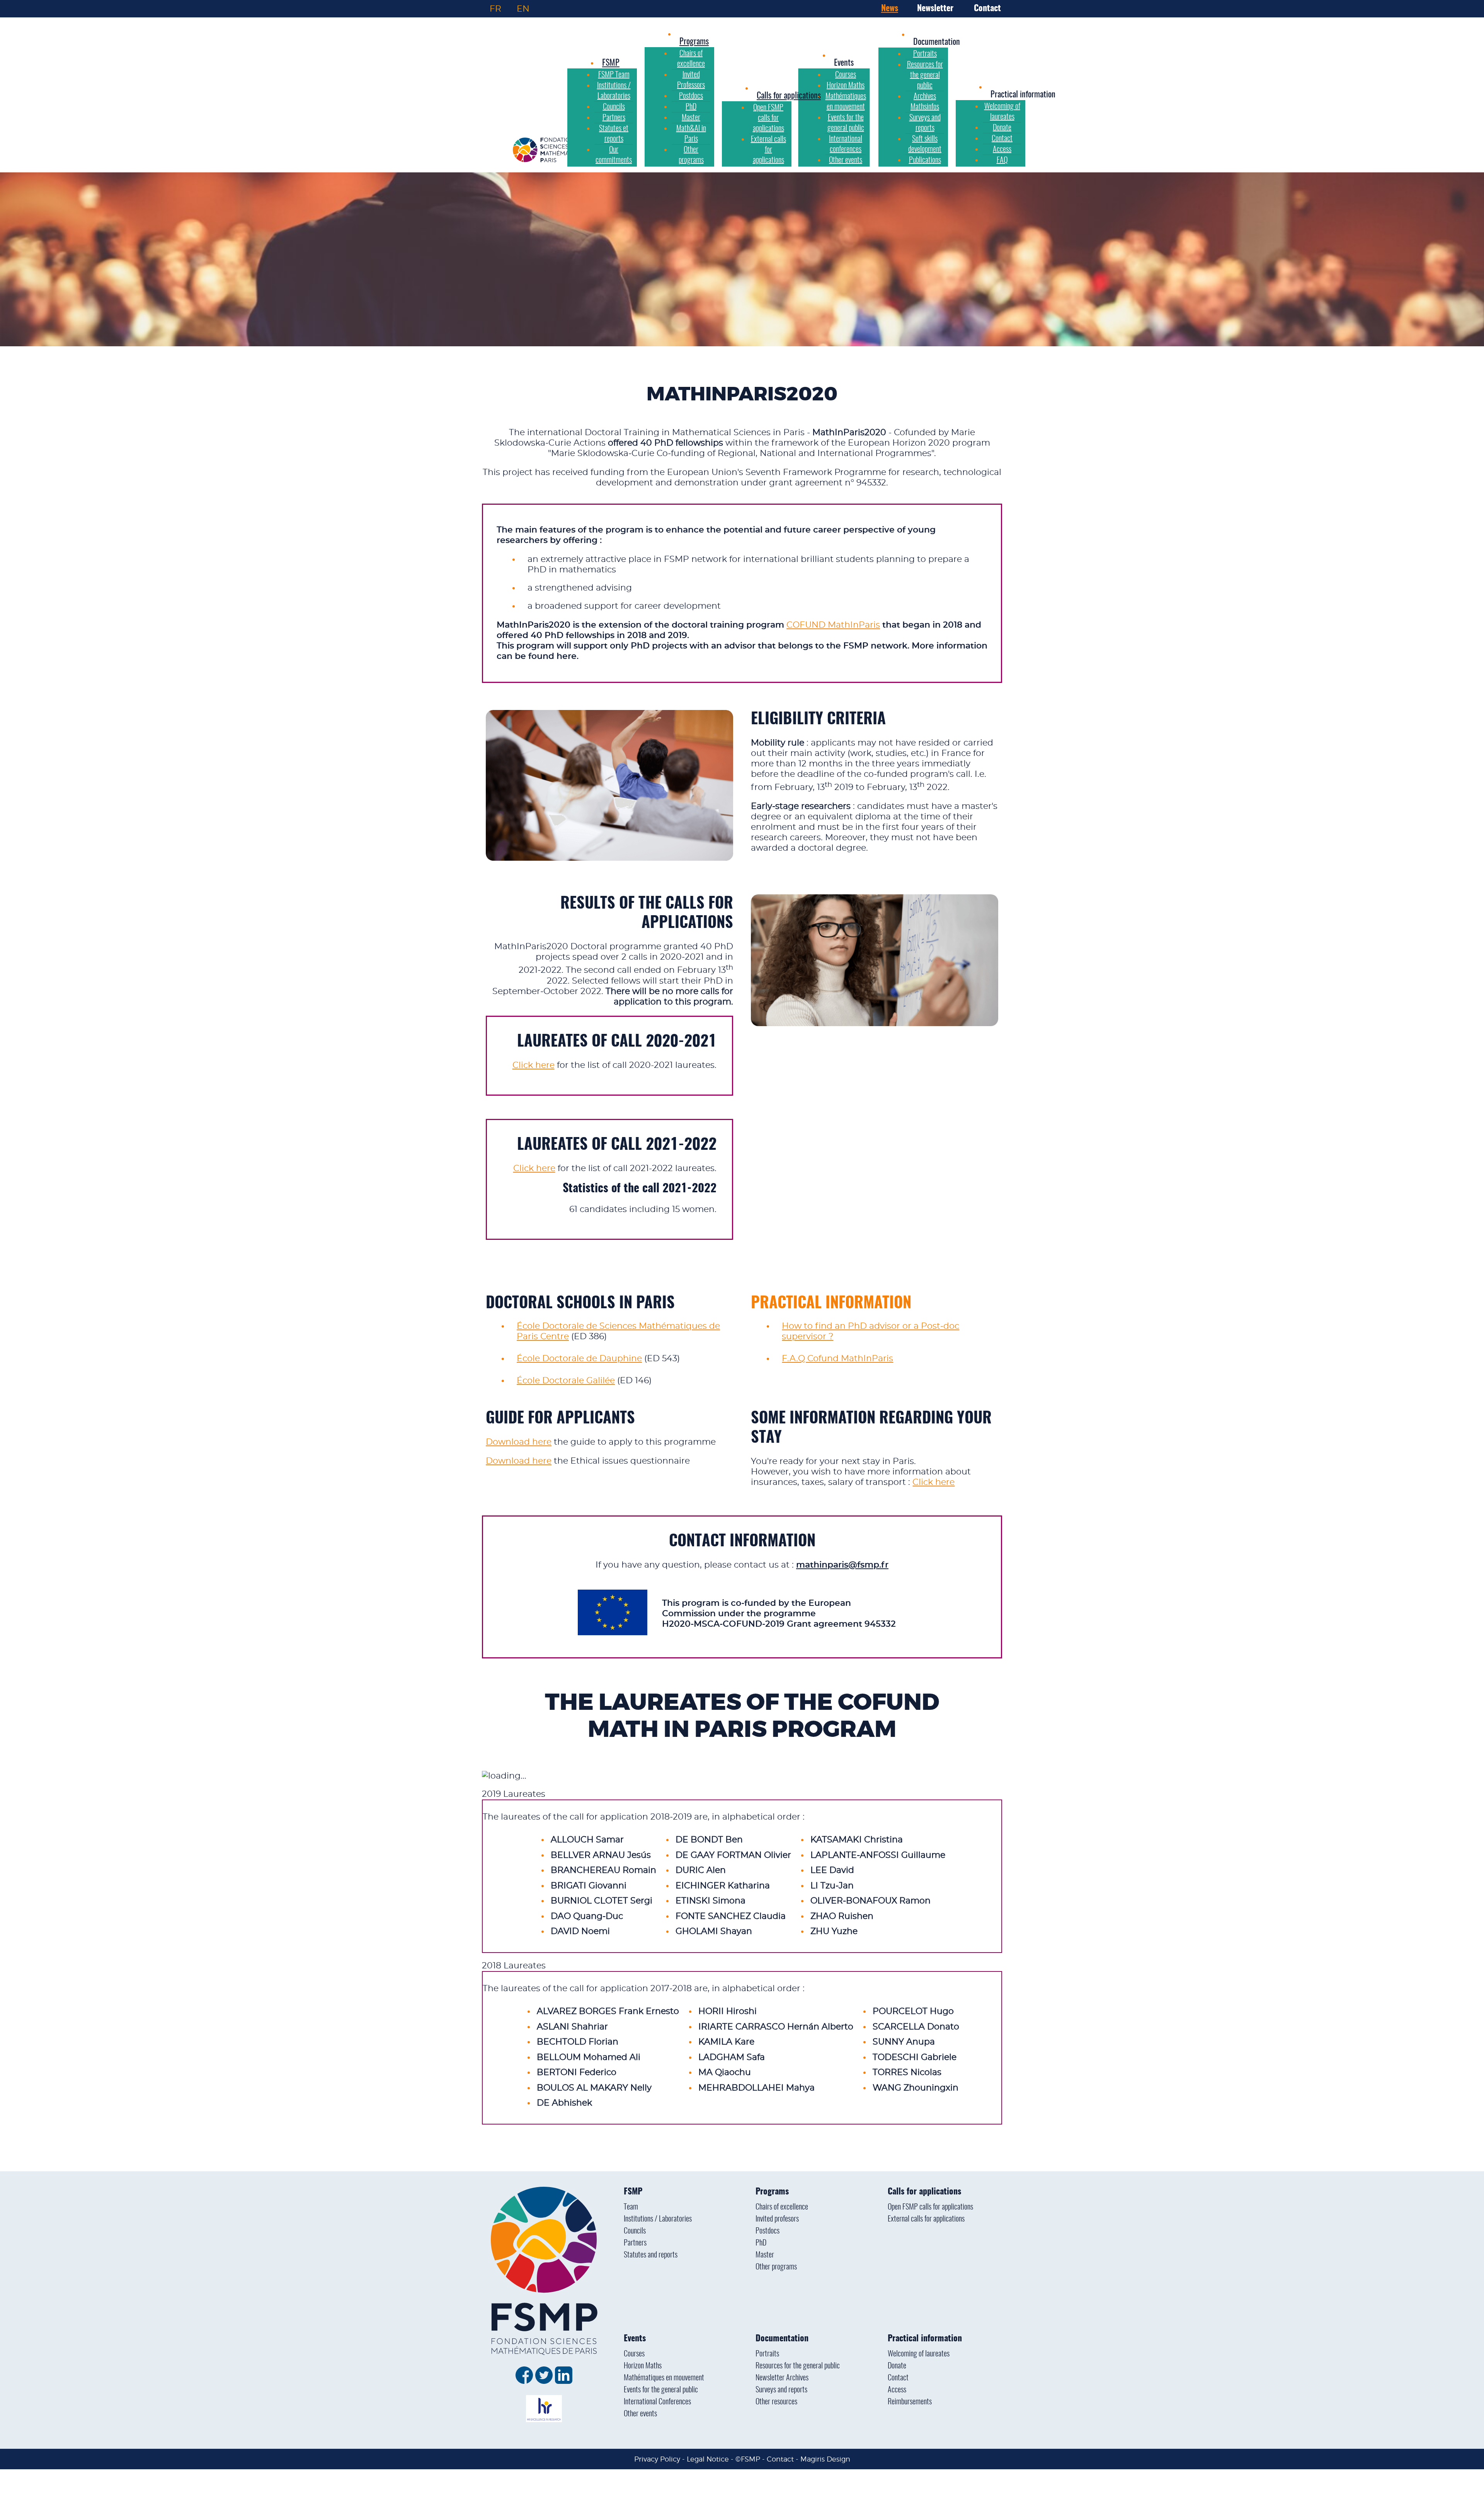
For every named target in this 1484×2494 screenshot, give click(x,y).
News (890, 9)
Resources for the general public (798, 2366)
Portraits (767, 2354)
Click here (534, 1065)
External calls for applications (926, 2219)
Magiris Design (825, 2459)
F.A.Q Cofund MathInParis (837, 1359)
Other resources (776, 2402)
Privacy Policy (657, 2459)
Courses (634, 2354)
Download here (519, 1442)
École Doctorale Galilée (566, 1381)
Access (897, 2390)
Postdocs (768, 2231)
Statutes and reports (651, 2255)
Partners (635, 2243)
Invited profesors (777, 2219)
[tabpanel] (742, 1794)
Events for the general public (661, 2390)
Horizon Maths (643, 2366)
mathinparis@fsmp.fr (842, 1565)
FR (495, 9)
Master (765, 2255)
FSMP (633, 2192)
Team (631, 2207)
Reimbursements (910, 2402)
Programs (772, 2192)
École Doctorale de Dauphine (579, 1359)
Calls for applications (924, 2192)
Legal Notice (708, 2459)
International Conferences (657, 2402)
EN (523, 9)
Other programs (776, 2267)
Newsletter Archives (782, 2378)
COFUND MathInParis (833, 625)
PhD (761, 2243)
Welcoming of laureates (919, 2354)
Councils (635, 2231)
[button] (844, 63)
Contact (987, 9)
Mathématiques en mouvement (664, 2378)
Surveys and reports (781, 2390)
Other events (640, 2414)
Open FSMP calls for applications (930, 2207)
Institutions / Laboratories (658, 2219)
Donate (897, 2366)
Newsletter (935, 9)
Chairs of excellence (782, 2207)
